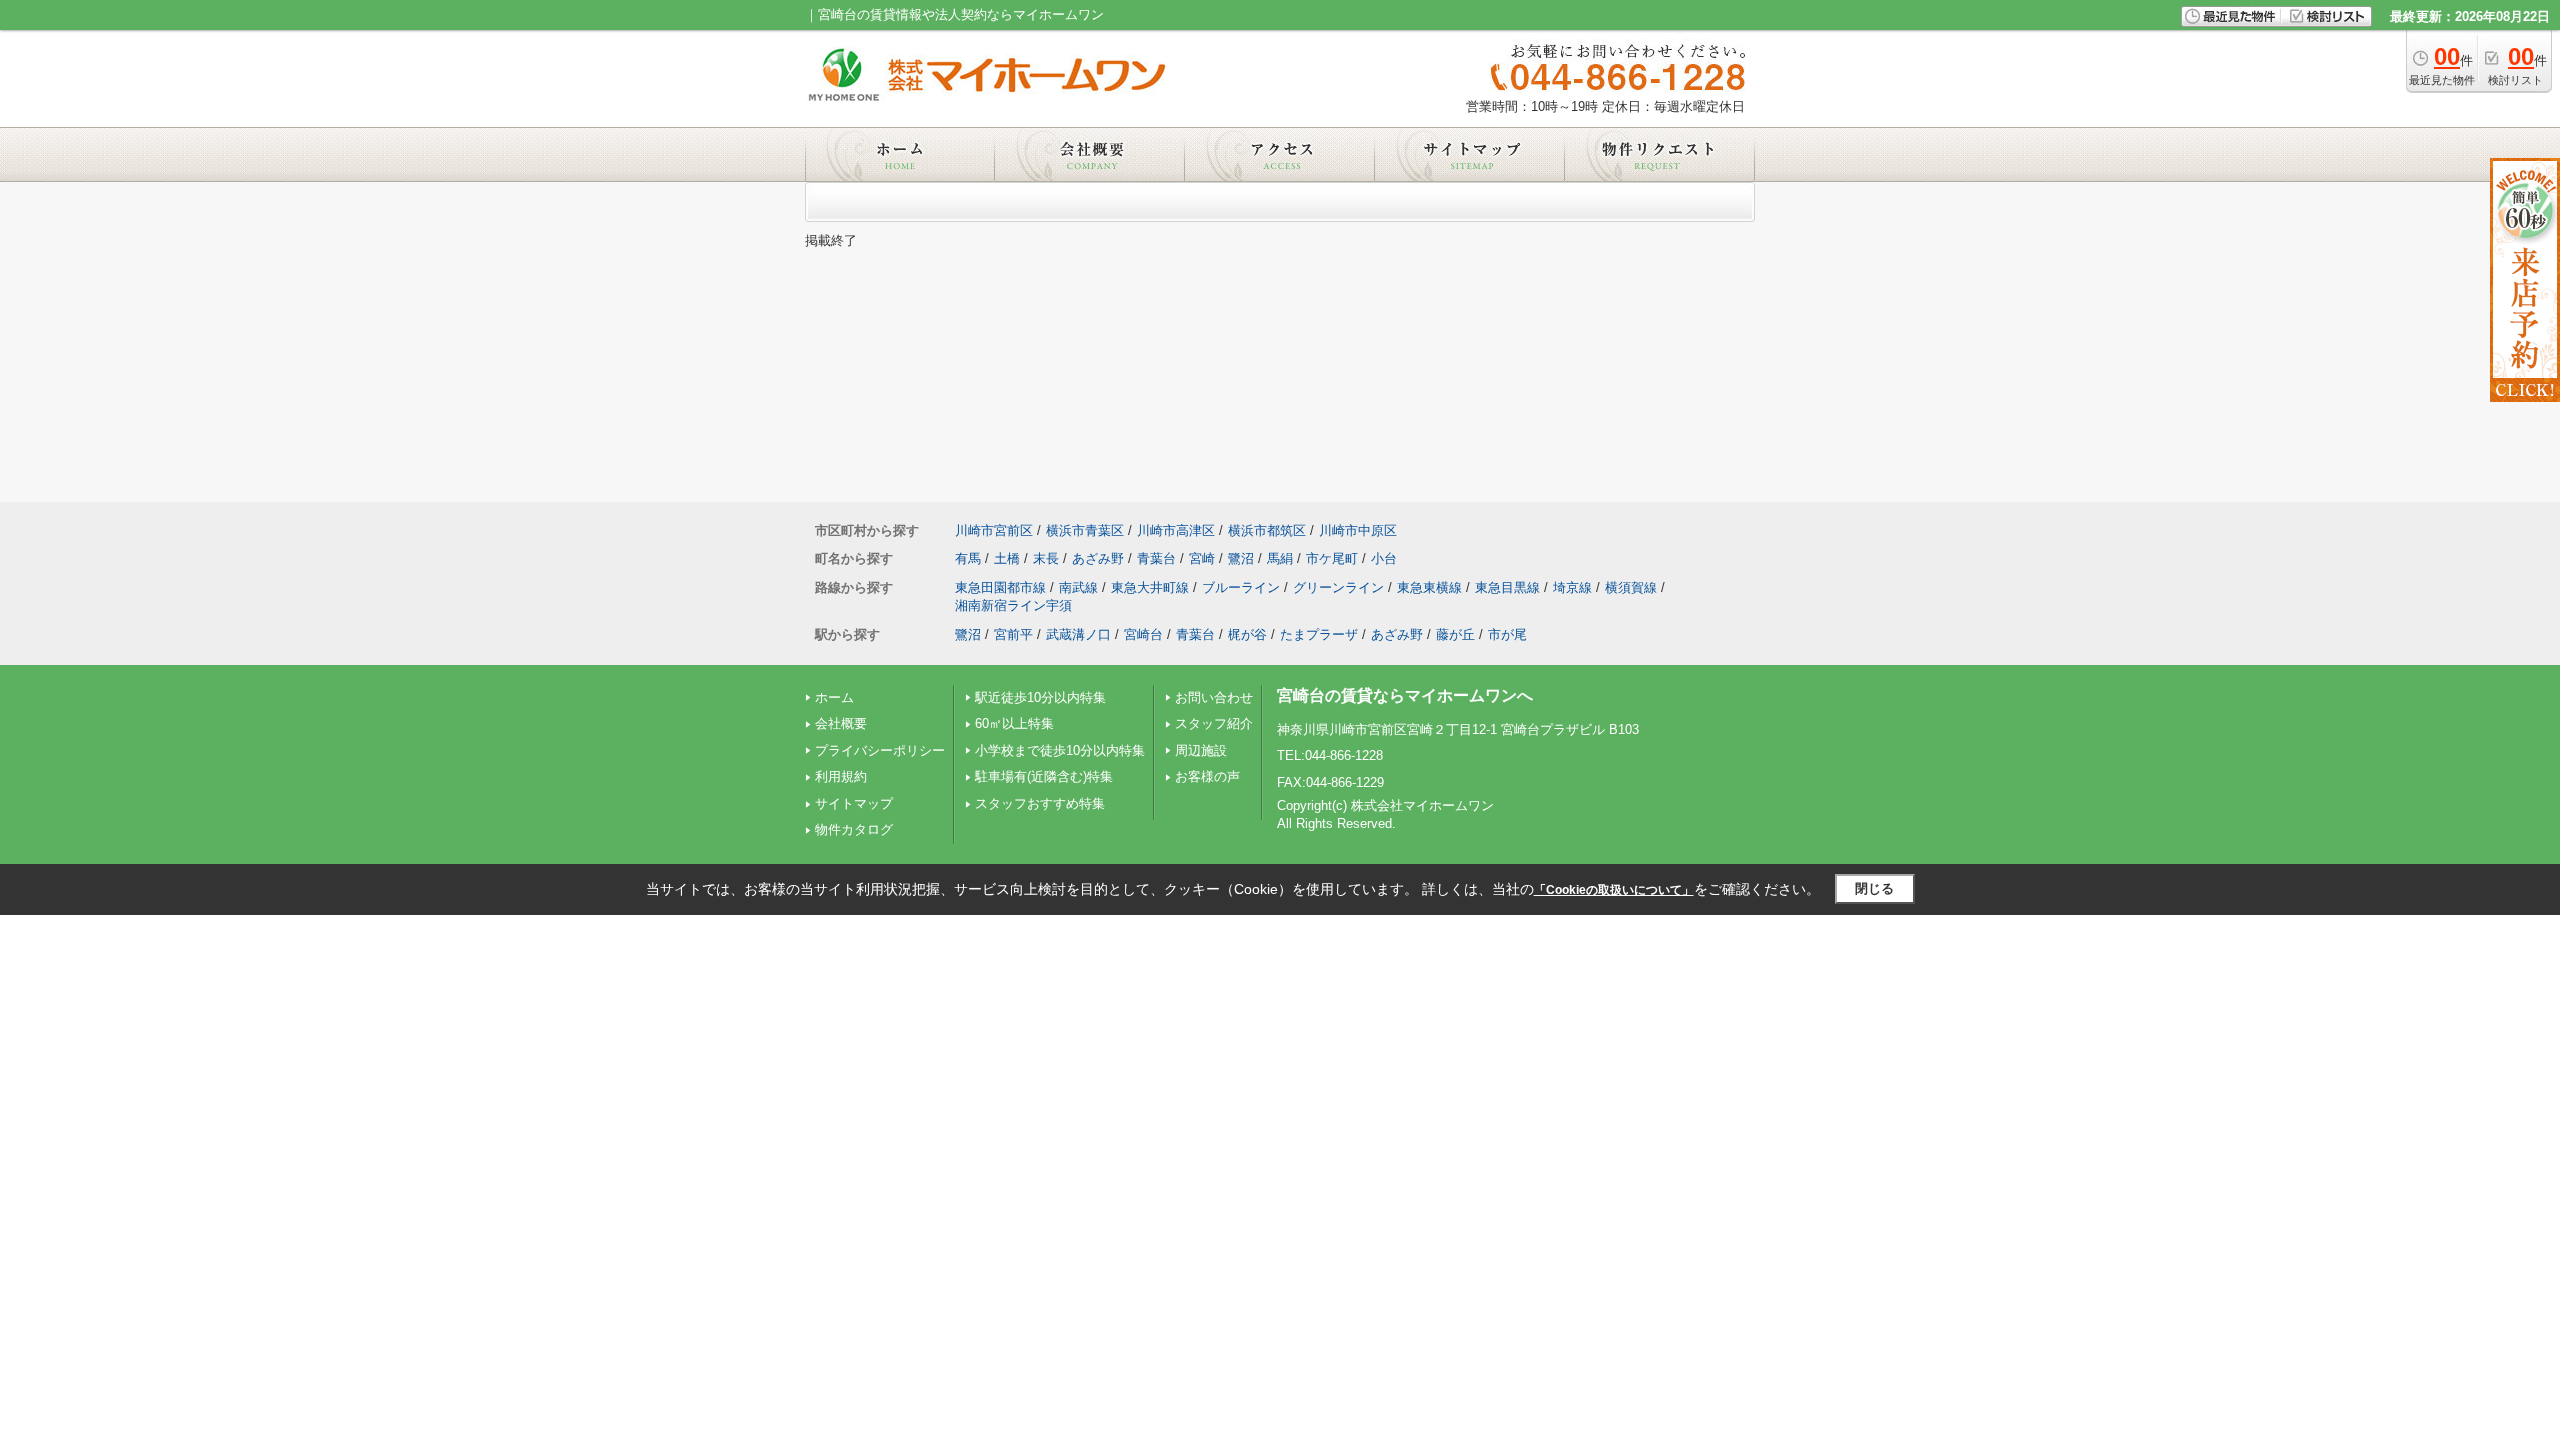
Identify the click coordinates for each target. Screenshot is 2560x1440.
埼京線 (1572, 587)
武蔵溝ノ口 (1078, 634)
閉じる (1874, 888)
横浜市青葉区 (1085, 530)
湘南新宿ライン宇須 (1013, 605)
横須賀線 (1631, 587)
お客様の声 (1207, 776)
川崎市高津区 (1176, 530)
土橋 (1007, 558)
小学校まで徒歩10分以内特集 (1060, 750)
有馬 (968, 558)
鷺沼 (1241, 558)
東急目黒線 (1507, 587)
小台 (1384, 558)
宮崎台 (1143, 634)
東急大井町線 (1150, 587)
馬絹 (1280, 558)
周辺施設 (1201, 750)
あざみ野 (1098, 558)
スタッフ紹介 (1214, 723)
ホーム (834, 697)
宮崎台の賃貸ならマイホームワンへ (1405, 695)
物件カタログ (854, 829)
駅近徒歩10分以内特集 (1040, 697)
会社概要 (841, 723)
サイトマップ (854, 803)
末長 (1046, 558)
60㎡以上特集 (1014, 723)
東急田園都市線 (1000, 587)
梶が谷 (1247, 634)
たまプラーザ (1319, 634)
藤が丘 (1455, 634)
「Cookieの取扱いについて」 (1614, 890)
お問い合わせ (1214, 697)
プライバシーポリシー (880, 750)
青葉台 (1156, 558)
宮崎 (1202, 558)
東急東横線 (1429, 587)
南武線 (1078, 587)
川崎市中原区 (1358, 530)
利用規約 (841, 776)
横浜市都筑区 (1267, 530)
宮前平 (1013, 634)
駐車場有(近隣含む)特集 (1044, 776)
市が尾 (1507, 634)
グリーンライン (1338, 587)
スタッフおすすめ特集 (1040, 803)
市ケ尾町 (1332, 558)
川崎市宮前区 (994, 530)
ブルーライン (1241, 587)
